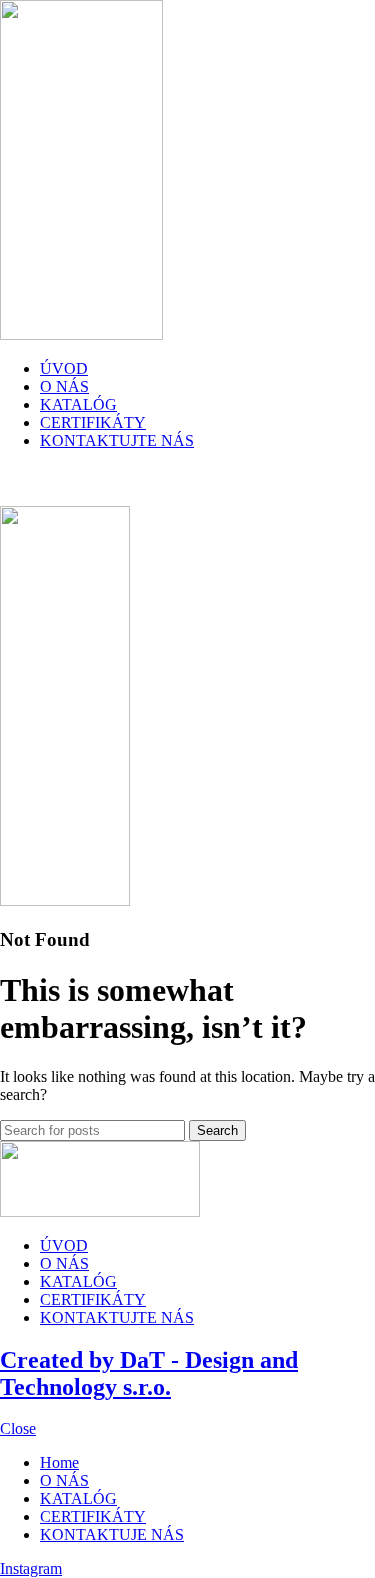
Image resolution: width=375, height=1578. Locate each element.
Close (18, 1428)
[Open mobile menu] (187, 486)
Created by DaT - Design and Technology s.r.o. (149, 1373)
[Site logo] (81, 334)
